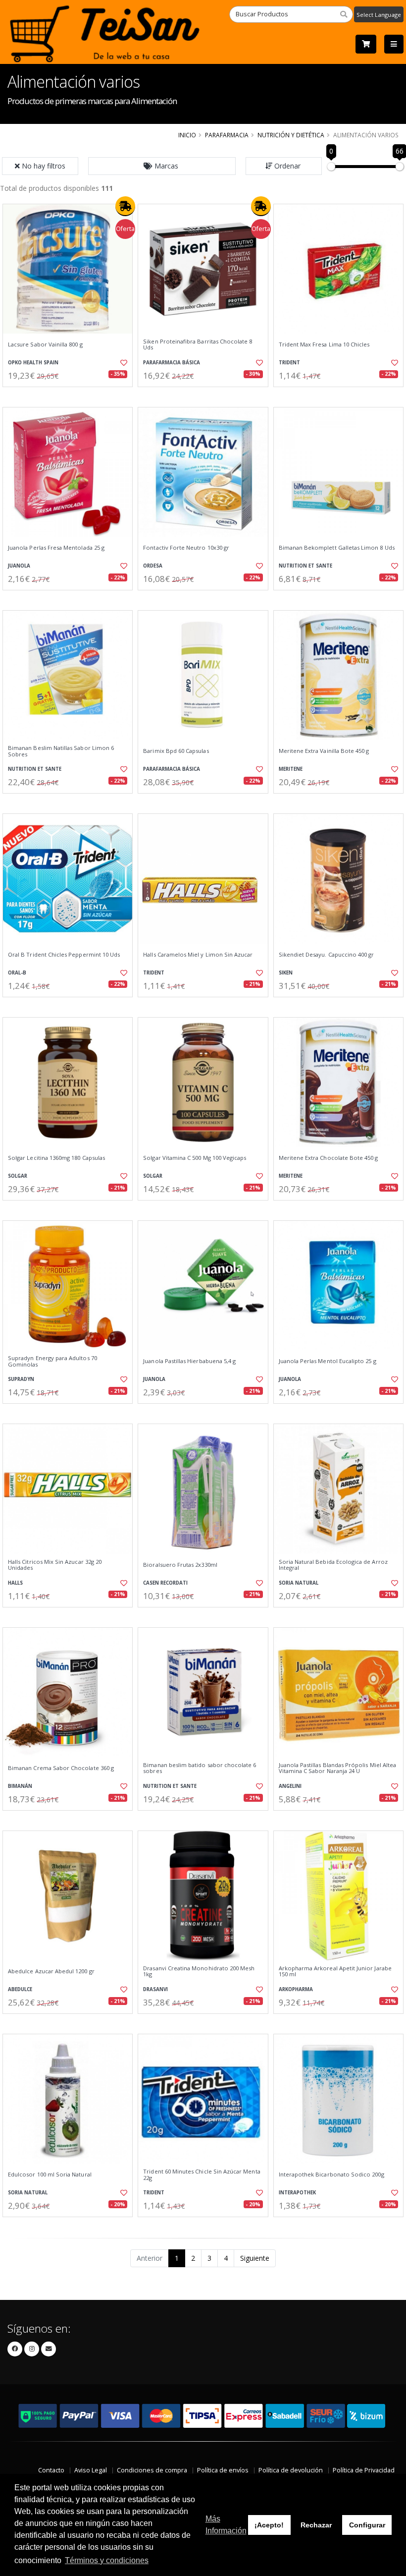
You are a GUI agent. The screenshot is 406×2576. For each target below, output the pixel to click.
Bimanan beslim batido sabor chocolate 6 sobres (200, 1768)
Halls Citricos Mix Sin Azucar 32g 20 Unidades (55, 1565)
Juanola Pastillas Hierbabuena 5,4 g (189, 1361)
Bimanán (20, 1786)
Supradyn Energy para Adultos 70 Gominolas (52, 1361)
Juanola (19, 566)
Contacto (51, 2470)
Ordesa (153, 566)
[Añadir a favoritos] (122, 363)
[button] (162, 166)
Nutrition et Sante (305, 566)
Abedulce (20, 1989)
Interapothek (297, 2193)
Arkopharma (296, 1989)
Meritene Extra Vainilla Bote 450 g (324, 751)
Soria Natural (299, 1583)
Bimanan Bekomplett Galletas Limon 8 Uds (337, 548)
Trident (289, 363)
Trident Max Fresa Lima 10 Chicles (324, 344)
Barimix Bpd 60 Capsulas (176, 751)
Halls (15, 1583)
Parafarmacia (227, 135)
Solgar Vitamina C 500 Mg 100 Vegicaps (195, 1158)
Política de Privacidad (364, 2470)
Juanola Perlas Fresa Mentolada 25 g (56, 548)
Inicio (187, 135)
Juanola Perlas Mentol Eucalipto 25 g (328, 1361)
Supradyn (21, 1379)
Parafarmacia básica (172, 363)
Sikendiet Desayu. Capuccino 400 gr (327, 955)
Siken (286, 973)
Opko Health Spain (33, 363)
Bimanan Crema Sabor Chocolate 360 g (61, 1768)
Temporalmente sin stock (203, 395)
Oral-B (17, 973)
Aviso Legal (91, 2470)
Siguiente (255, 2258)
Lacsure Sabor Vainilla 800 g (45, 344)
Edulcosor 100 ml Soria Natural (50, 2175)
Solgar (18, 1176)
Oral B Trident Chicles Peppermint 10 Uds (64, 955)
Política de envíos (223, 2470)
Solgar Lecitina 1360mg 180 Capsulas (56, 1158)
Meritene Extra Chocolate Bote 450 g (329, 1158)
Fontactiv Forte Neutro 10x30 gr (186, 548)
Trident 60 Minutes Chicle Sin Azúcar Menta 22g (202, 2175)
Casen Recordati (165, 1583)
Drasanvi (155, 1989)
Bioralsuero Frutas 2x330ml (180, 1565)
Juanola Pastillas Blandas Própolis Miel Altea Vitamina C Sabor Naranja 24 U (338, 1768)
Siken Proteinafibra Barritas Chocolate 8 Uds (198, 345)
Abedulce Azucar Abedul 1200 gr (51, 1971)
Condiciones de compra (152, 2470)
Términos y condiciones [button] (107, 2560)
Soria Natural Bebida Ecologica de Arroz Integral (333, 1565)
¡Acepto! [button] (269, 2525)
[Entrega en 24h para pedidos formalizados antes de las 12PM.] (125, 206)
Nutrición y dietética (291, 135)
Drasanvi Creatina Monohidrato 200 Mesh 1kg (199, 1972)
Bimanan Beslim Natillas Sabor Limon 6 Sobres (61, 751)
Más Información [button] (226, 2525)
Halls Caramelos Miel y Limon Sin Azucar (198, 955)
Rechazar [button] (316, 2525)
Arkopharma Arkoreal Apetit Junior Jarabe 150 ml (335, 1972)
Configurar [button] (367, 2525)
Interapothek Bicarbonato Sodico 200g (331, 2175)
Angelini (290, 1786)
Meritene (291, 769)
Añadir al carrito (71, 395)
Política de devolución (291, 2470)
